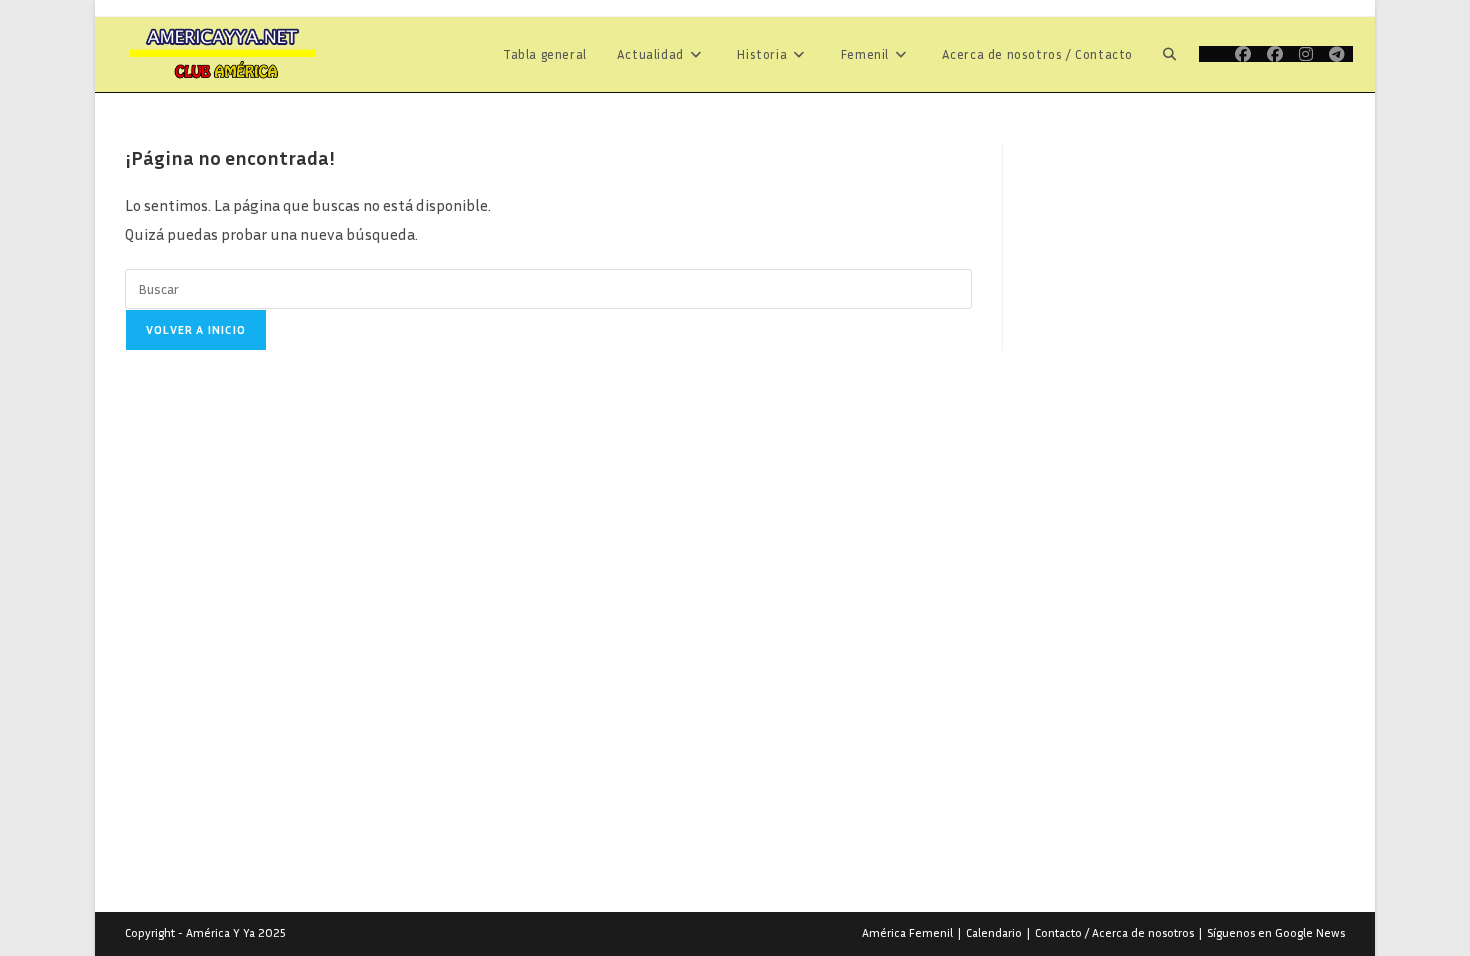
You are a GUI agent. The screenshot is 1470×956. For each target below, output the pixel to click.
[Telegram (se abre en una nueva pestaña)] (1337, 54)
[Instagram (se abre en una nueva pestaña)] (1306, 54)
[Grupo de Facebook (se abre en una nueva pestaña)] (1275, 54)
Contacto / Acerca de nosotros (1114, 932)
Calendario (994, 932)
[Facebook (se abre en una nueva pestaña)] (1243, 54)
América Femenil (907, 932)
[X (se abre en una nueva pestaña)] (1213, 54)
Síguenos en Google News (1276, 932)
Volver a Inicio (196, 329)
